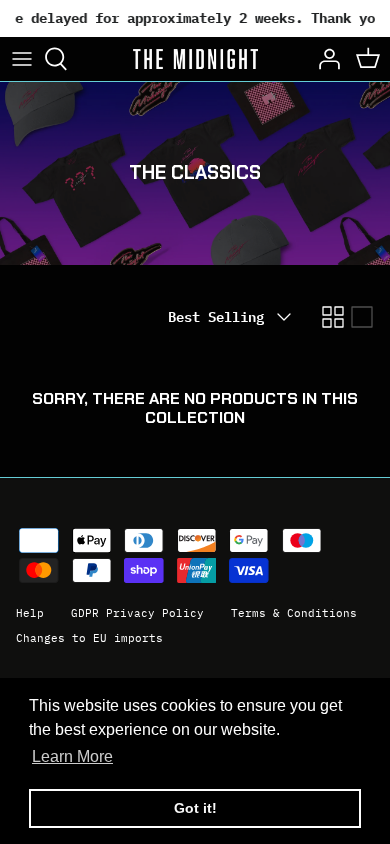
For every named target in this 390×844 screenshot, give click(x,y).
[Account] (324, 59)
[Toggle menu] (22, 59)
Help (30, 613)
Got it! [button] (195, 808)
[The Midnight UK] (195, 59)
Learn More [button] (72, 756)
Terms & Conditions (294, 613)
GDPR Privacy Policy (137, 613)
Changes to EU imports (89, 638)
